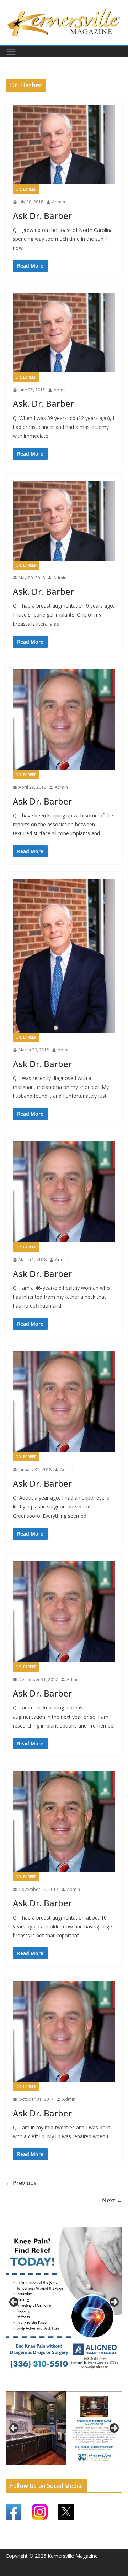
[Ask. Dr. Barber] (64, 333)
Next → (112, 2200)
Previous (14, 2302)
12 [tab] (101, 2469)
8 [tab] (68, 2469)
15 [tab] (64, 2473)
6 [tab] (52, 2469)
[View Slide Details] (64, 2302)
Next (114, 2302)
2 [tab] (60, 2385)
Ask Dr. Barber (42, 216)
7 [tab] (60, 2469)
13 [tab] (109, 2469)
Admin (58, 202)
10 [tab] (85, 2469)
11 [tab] (93, 2469)
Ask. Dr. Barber (43, 403)
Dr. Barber (26, 189)
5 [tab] (44, 2469)
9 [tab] (76, 2469)
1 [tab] (52, 2385)
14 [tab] (118, 2469)
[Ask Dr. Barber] (64, 145)
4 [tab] (76, 2385)
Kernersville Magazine (73, 2556)
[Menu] (11, 52)
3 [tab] (68, 2385)
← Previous (21, 2183)
